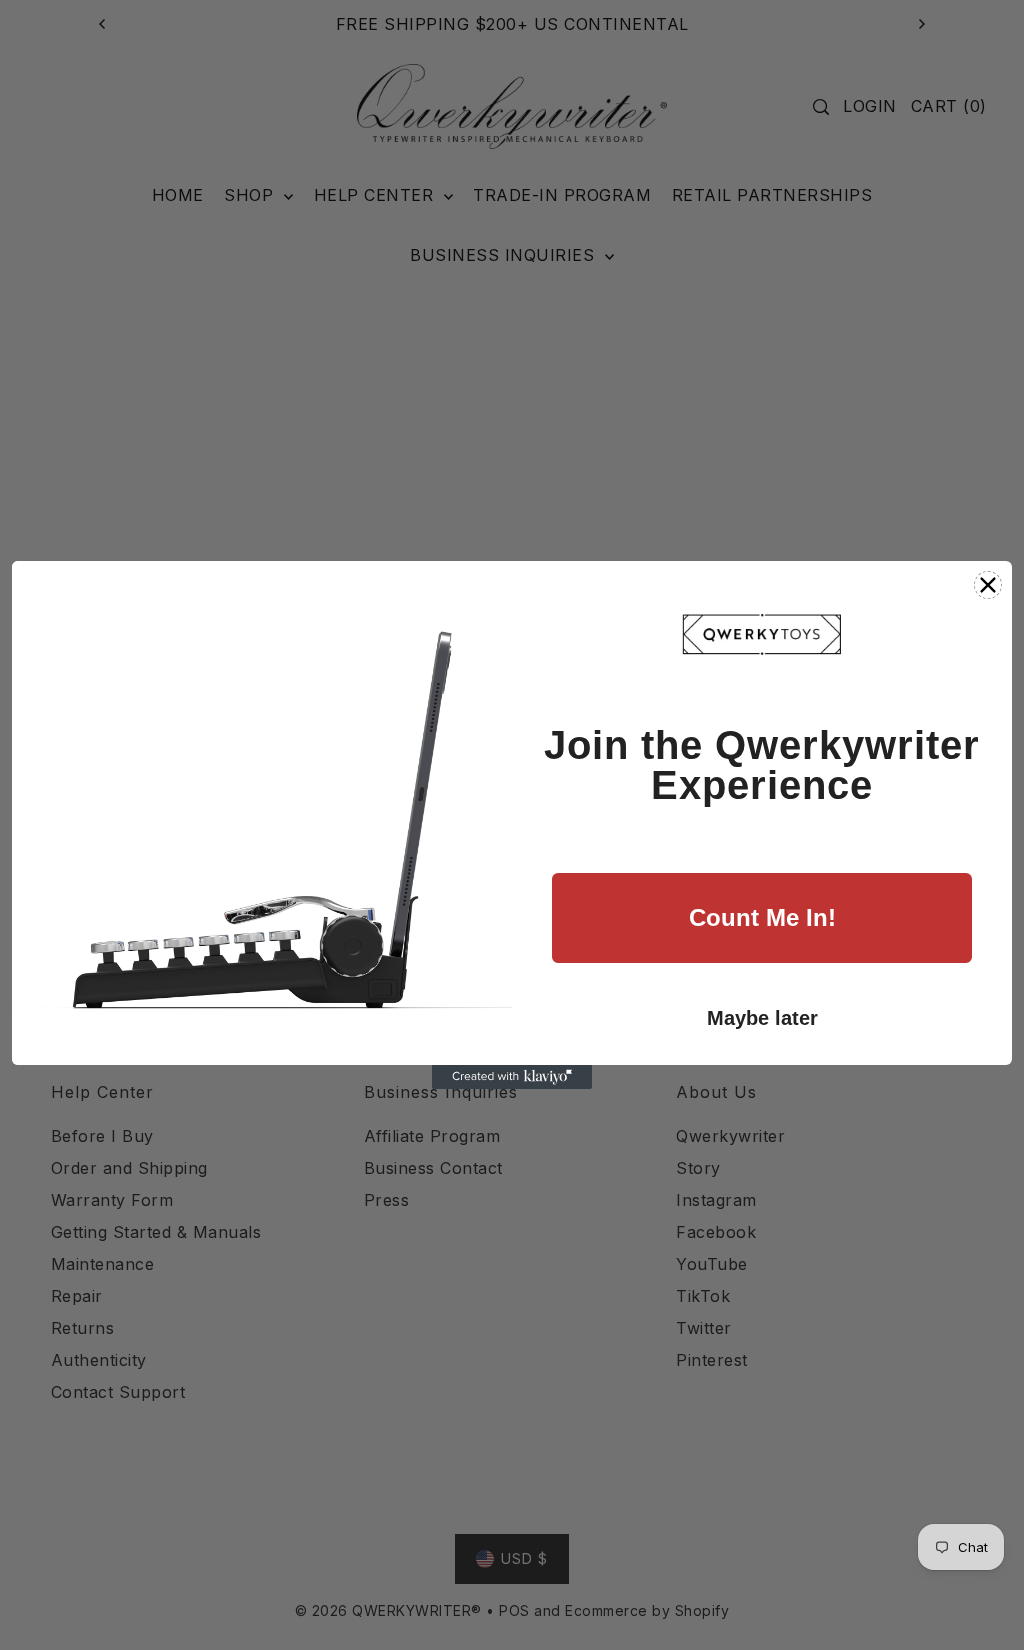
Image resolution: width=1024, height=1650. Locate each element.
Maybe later (762, 1018)
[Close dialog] (988, 585)
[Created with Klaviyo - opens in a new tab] (512, 1077)
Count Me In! (762, 917)
